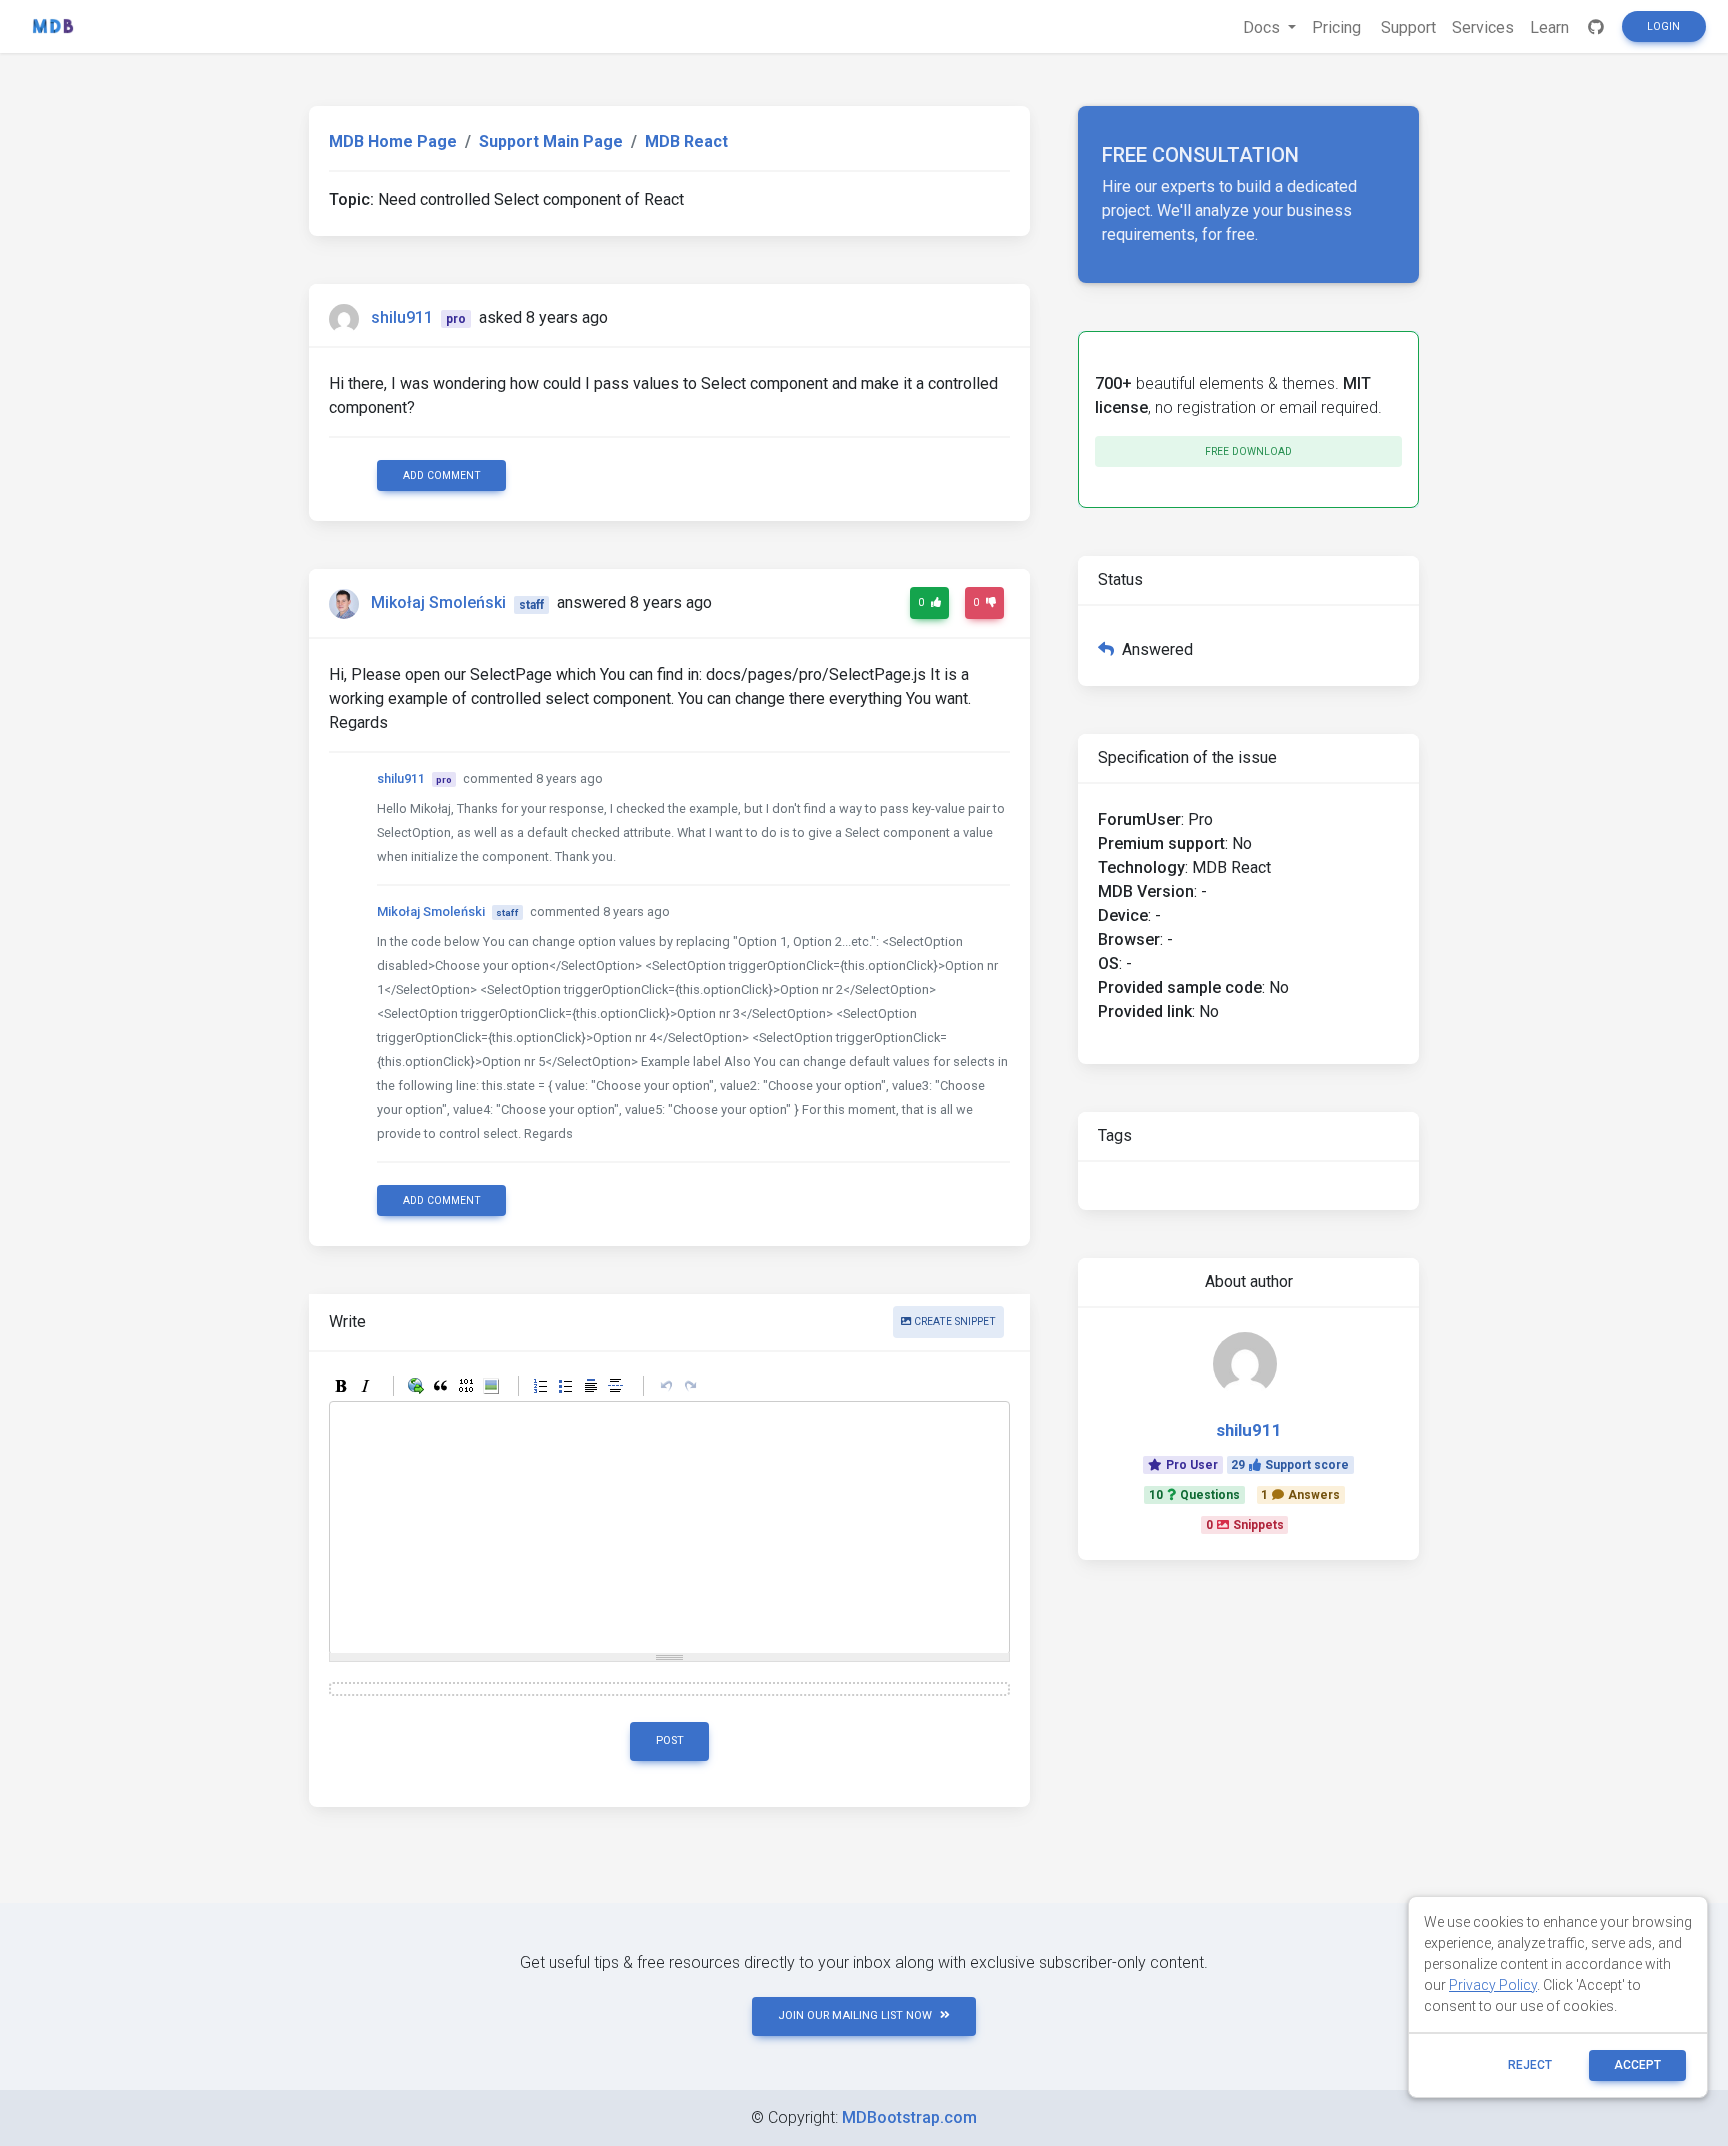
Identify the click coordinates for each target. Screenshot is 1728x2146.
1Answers (1300, 1495)
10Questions (1194, 1495)
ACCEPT (1637, 2065)
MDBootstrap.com (909, 2117)
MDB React (686, 141)
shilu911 (402, 317)
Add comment (442, 475)
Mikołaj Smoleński (438, 603)
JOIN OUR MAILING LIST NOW (855, 2015)
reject (1530, 2065)
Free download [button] (1248, 451)
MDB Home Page (393, 141)
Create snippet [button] (953, 1321)
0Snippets (1245, 1525)
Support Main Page (551, 141)
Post (670, 1740)
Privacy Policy (1493, 1985)
